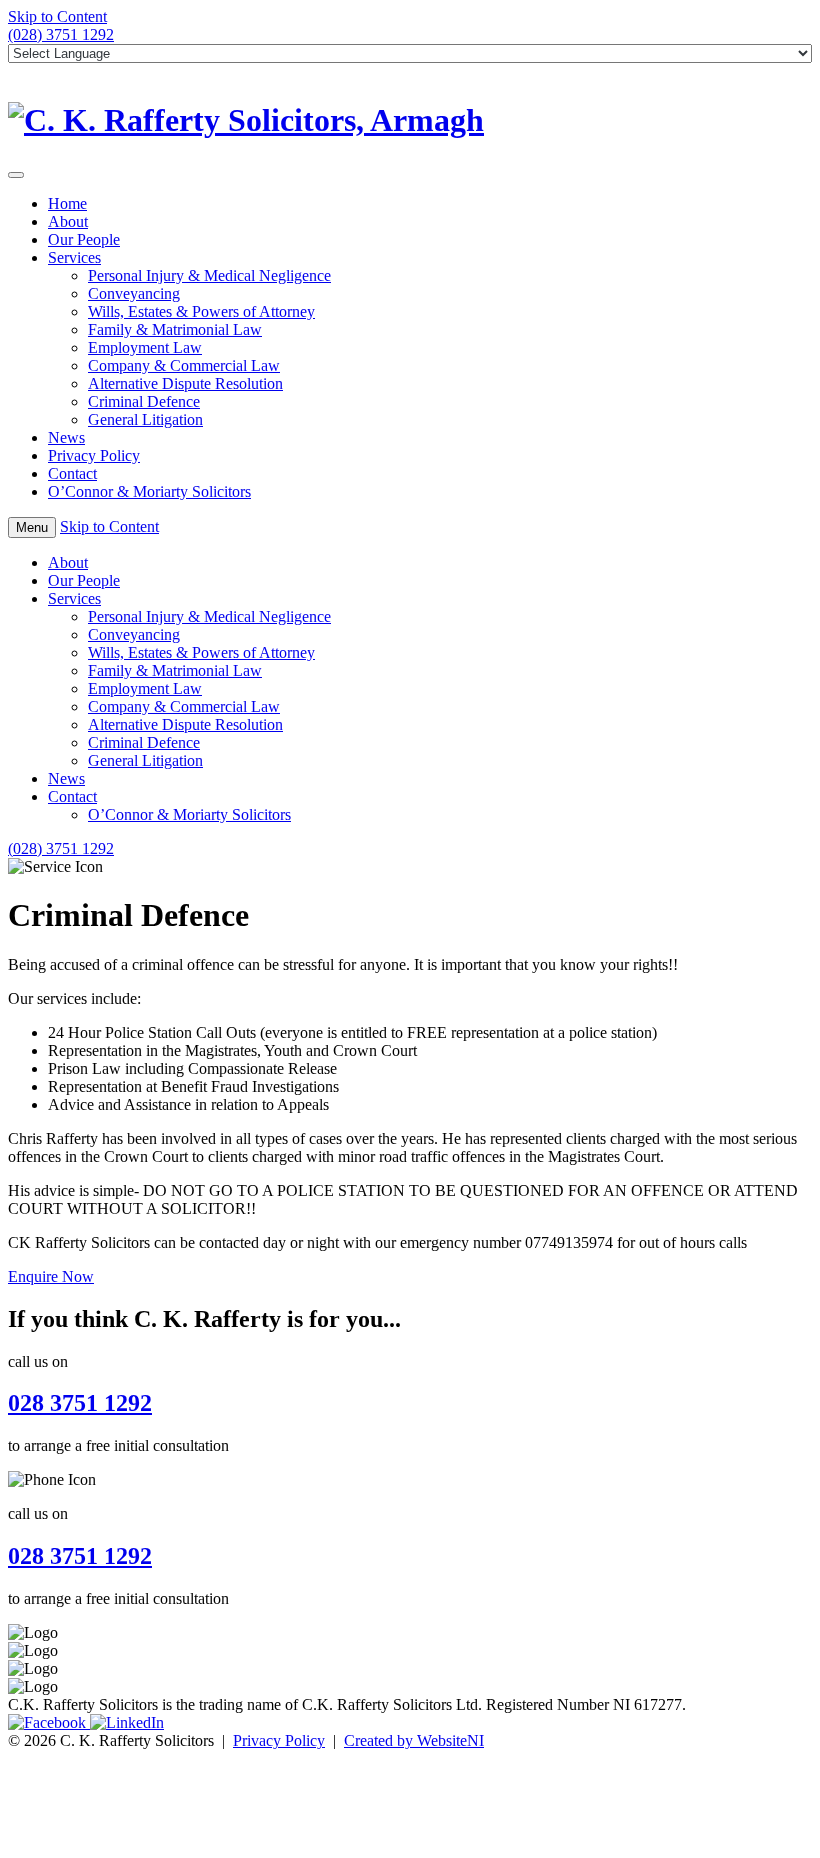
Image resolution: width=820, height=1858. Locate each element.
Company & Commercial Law (184, 365)
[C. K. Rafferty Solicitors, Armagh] (410, 120)
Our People (84, 239)
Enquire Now (51, 1276)
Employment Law (145, 347)
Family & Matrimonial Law (175, 329)
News (66, 437)
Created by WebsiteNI (414, 1740)
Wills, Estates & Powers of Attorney (201, 311)
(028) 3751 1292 (61, 34)
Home (67, 203)
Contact (72, 473)
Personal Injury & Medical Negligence (209, 275)
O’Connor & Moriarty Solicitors (149, 491)
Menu (32, 527)
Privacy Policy (94, 455)
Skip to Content (57, 16)
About (68, 221)
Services (74, 257)
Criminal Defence (144, 401)
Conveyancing (134, 293)
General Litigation (145, 419)
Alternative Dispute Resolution (185, 383)
